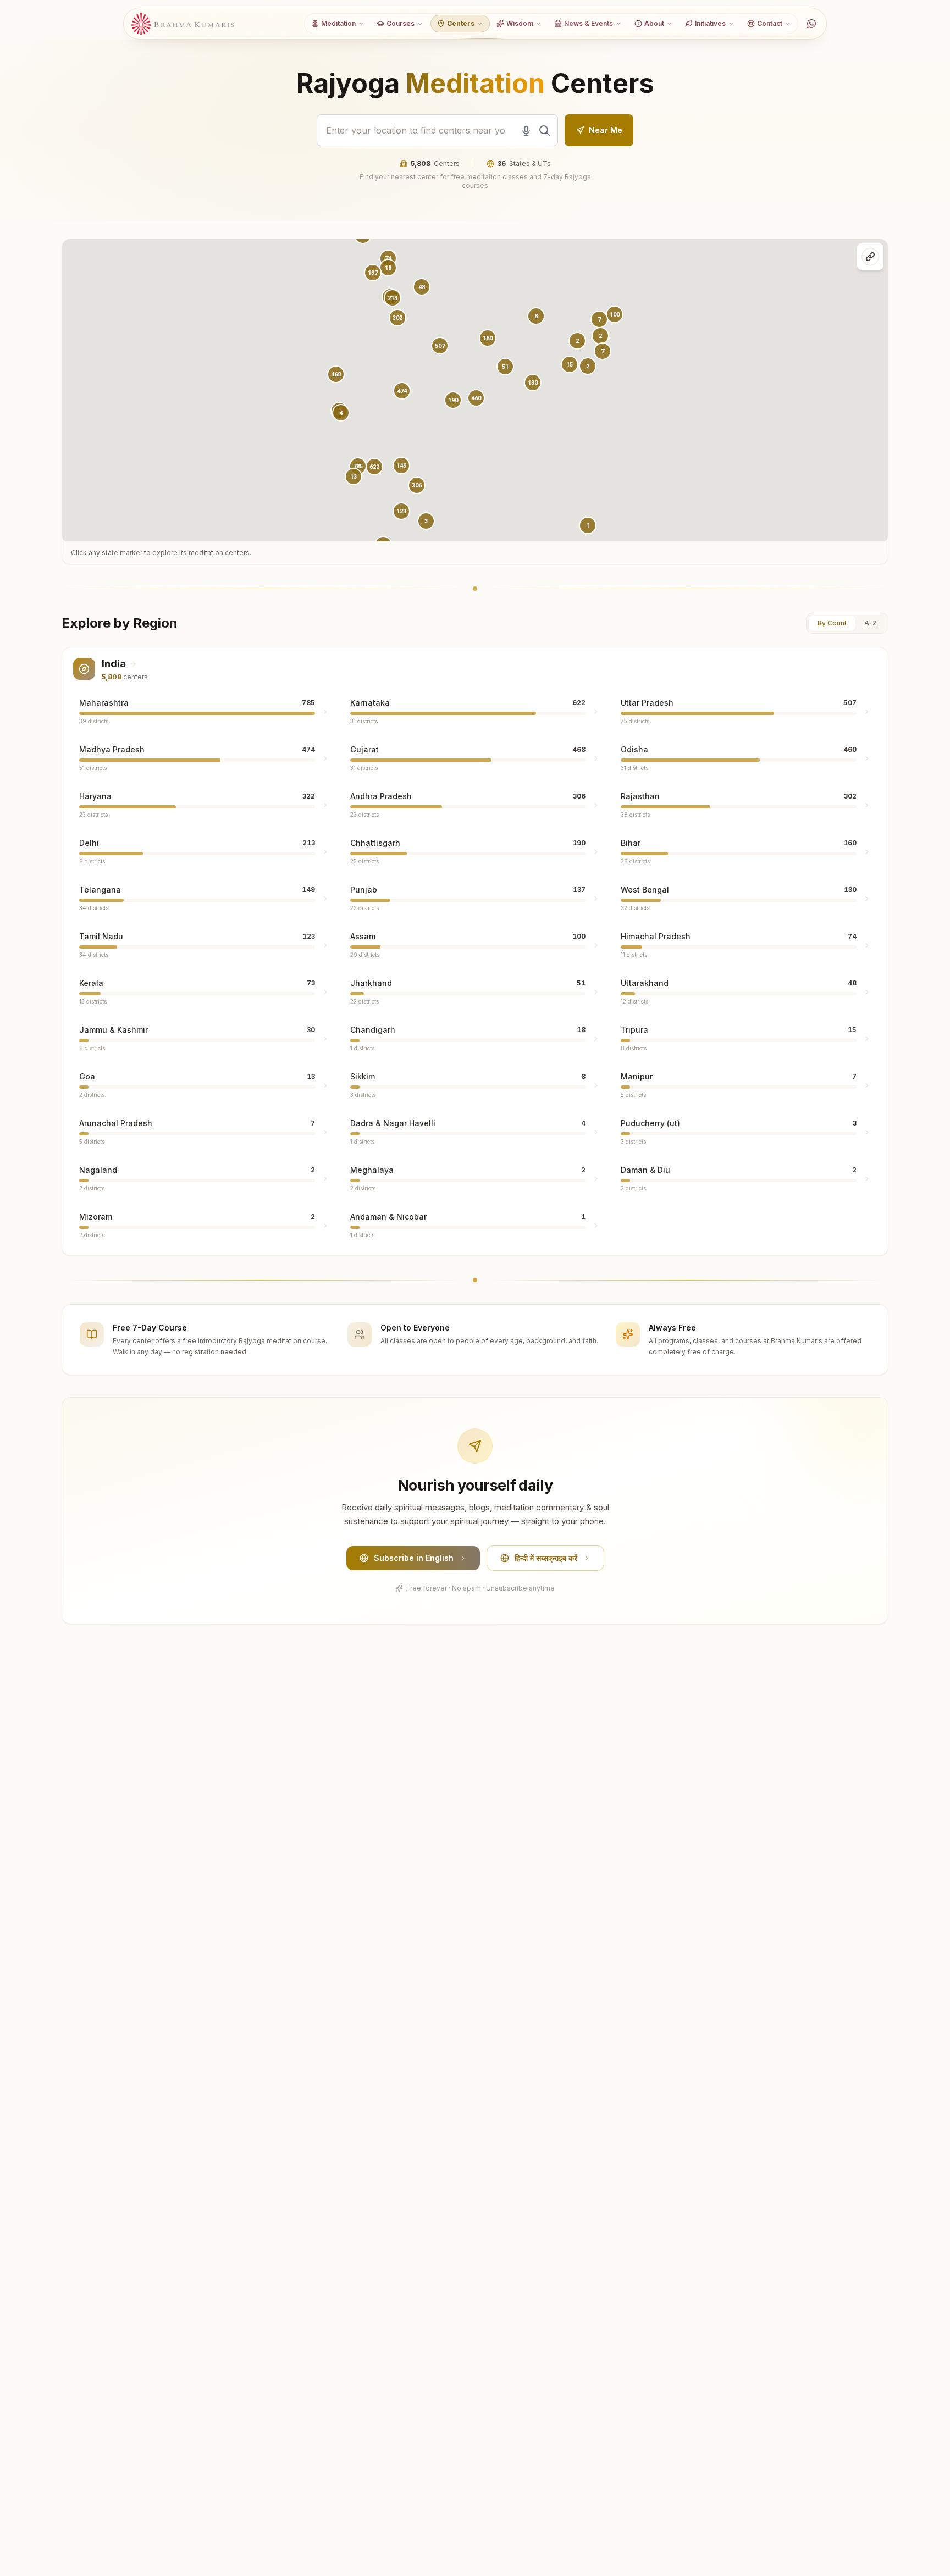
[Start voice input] (526, 131)
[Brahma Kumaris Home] (183, 24)
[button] (402, 391)
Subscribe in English (414, 1558)
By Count (832, 623)
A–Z (871, 623)
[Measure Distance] (870, 257)
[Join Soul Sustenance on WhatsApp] (811, 24)
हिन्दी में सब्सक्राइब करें (546, 1558)
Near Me (606, 130)
